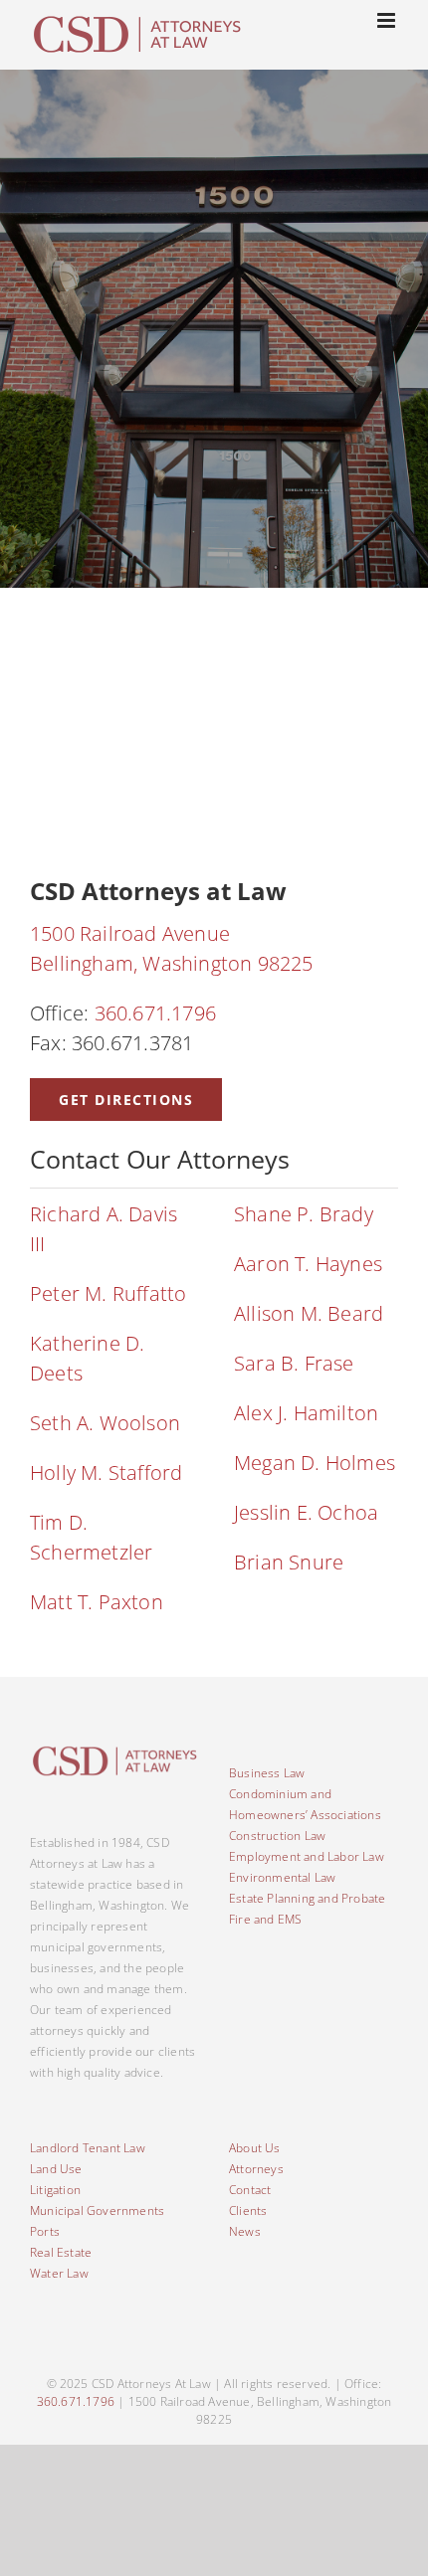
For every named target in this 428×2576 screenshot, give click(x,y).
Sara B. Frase (297, 1363)
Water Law (59, 2273)
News (245, 2231)
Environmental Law (282, 1877)
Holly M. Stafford (106, 1472)
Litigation (55, 2190)
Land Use (56, 2169)
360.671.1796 (155, 1013)
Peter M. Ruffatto (111, 1293)
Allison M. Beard (309, 1313)
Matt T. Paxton (97, 1602)
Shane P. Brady (304, 1214)
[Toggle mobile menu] (388, 20)
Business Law (267, 1773)
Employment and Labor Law (307, 1856)
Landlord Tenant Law (88, 2148)
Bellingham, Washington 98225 (172, 963)
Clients (248, 2210)
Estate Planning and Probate (307, 1898)
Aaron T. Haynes (308, 1264)
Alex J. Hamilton (306, 1413)
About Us (255, 2148)
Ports (45, 2231)
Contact (250, 2190)
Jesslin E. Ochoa (306, 1512)
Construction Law (277, 1836)
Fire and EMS (265, 1919)
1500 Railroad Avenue (130, 933)
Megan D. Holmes (315, 1463)
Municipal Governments (97, 2210)
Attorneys (256, 2169)
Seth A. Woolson (105, 1423)
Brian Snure (289, 1562)
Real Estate (61, 2252)
